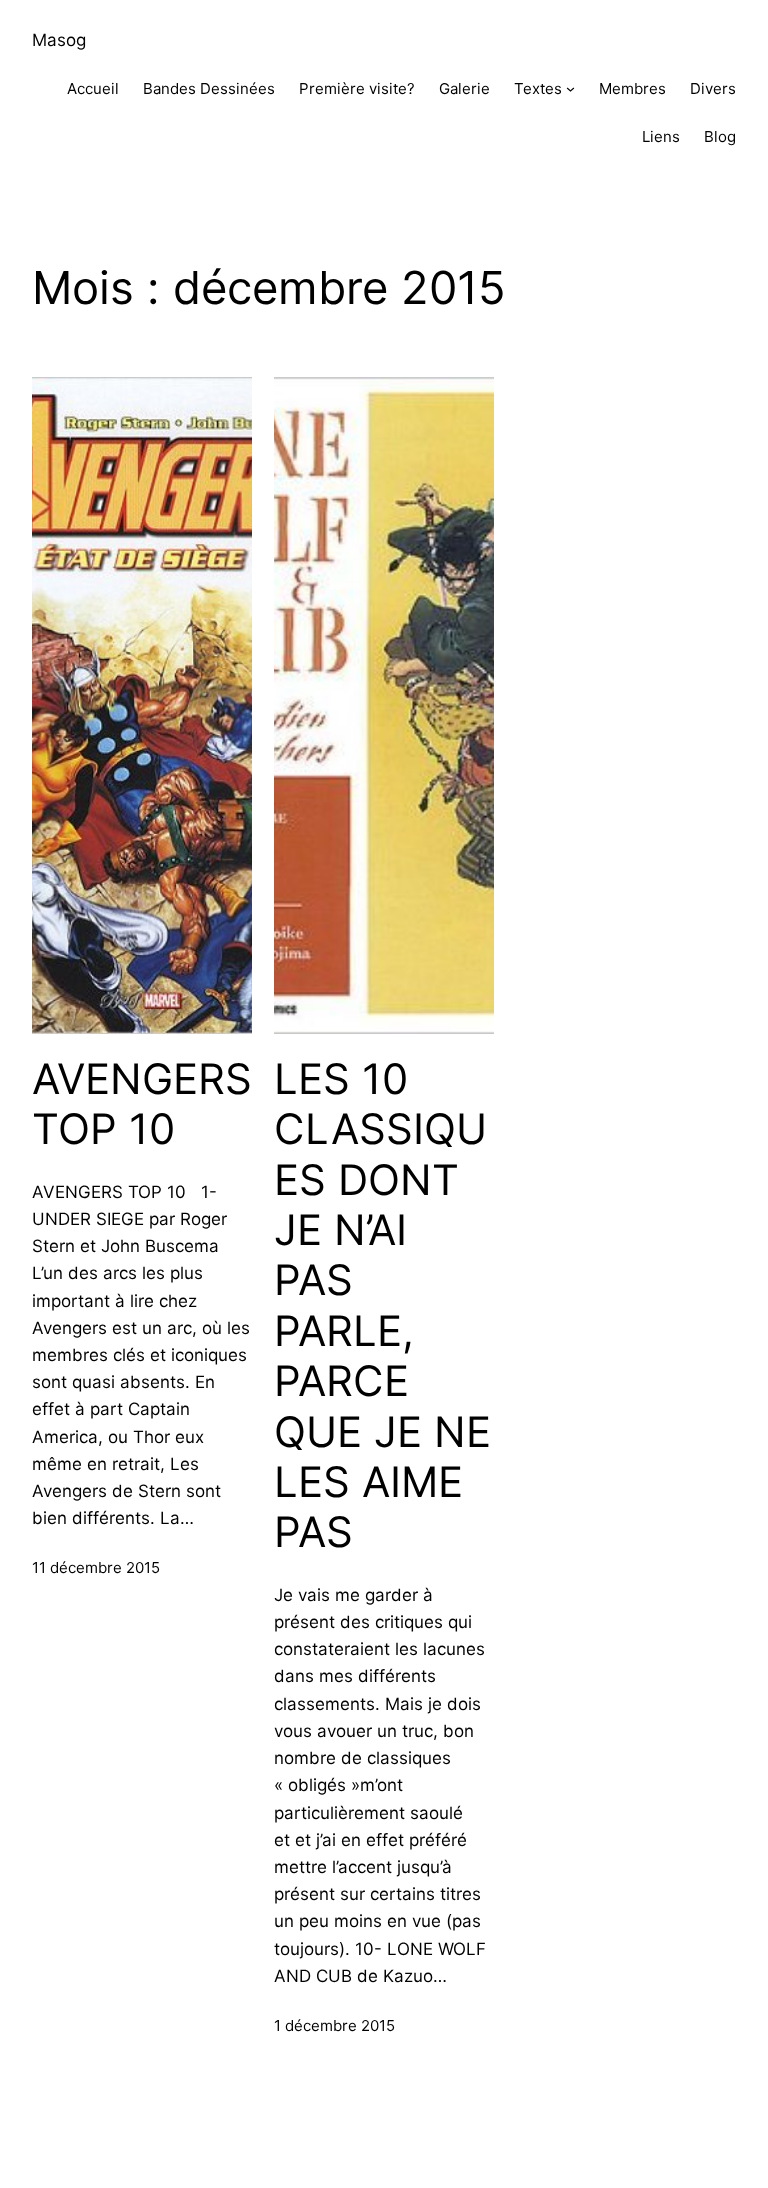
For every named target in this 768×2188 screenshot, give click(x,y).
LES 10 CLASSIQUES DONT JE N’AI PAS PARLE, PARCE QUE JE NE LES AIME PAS (382, 1306)
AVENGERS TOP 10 (142, 1104)
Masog (59, 40)
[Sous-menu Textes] (570, 88)
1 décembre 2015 (334, 2025)
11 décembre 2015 (96, 1567)
